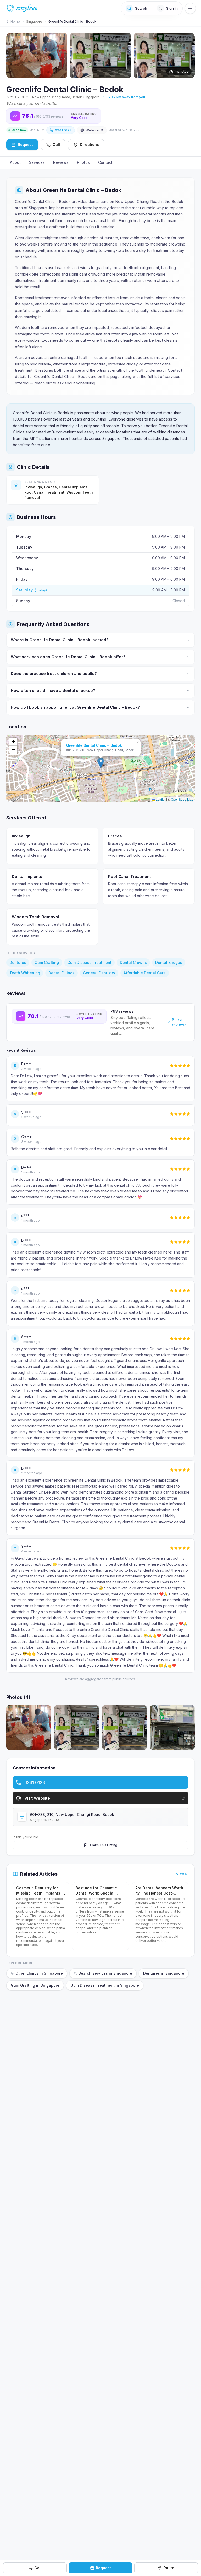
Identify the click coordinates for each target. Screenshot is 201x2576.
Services (37, 162)
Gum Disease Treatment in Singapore (105, 1985)
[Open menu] (190, 8)
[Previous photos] (13, 53)
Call (56, 145)
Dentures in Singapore (164, 1973)
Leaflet (160, 799)
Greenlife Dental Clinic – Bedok (94, 745)
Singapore (34, 22)
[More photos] (188, 53)
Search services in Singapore (105, 1973)
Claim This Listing (104, 1845)
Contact (105, 162)
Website (92, 130)
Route (169, 2568)
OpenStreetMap (182, 799)
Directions (89, 145)
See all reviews (179, 1022)
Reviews (61, 162)
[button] (101, 763)
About (15, 162)
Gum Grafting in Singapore (35, 1985)
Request (103, 2568)
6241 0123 (63, 130)
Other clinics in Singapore (39, 1973)
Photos (83, 162)
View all (182, 1874)
